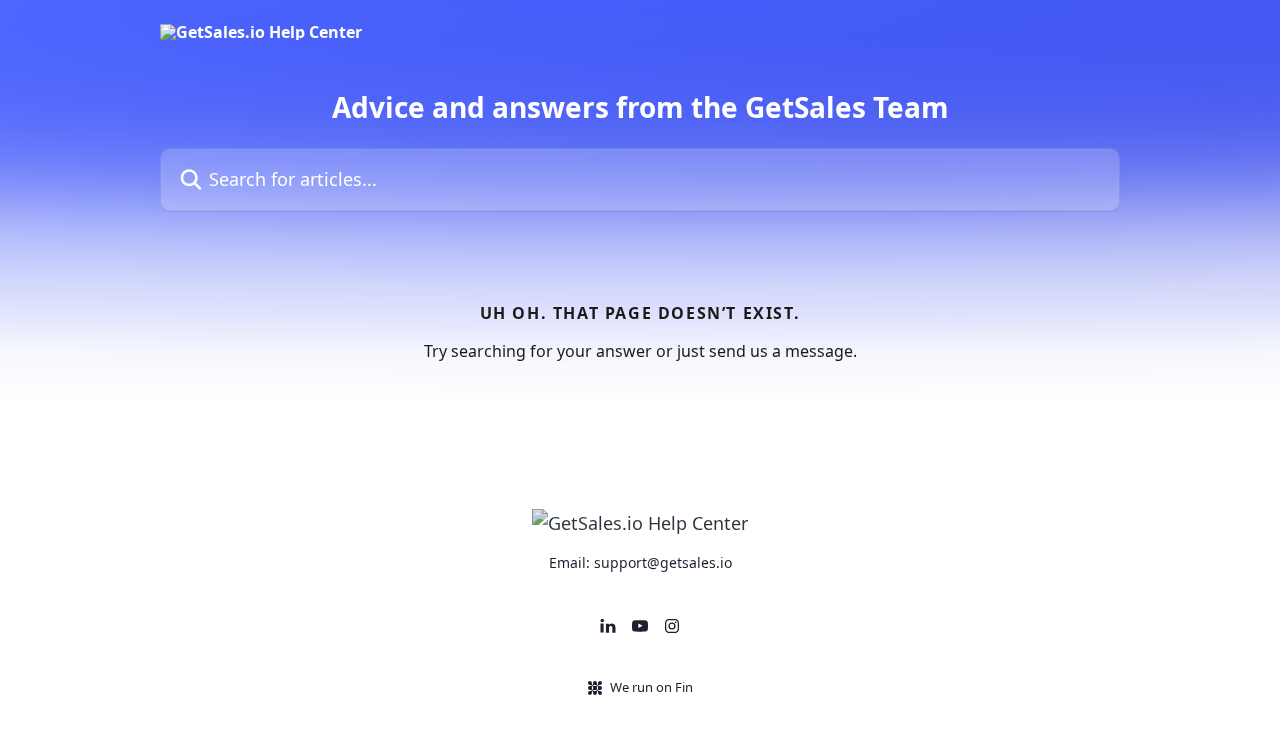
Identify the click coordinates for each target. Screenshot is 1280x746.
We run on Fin (651, 687)
